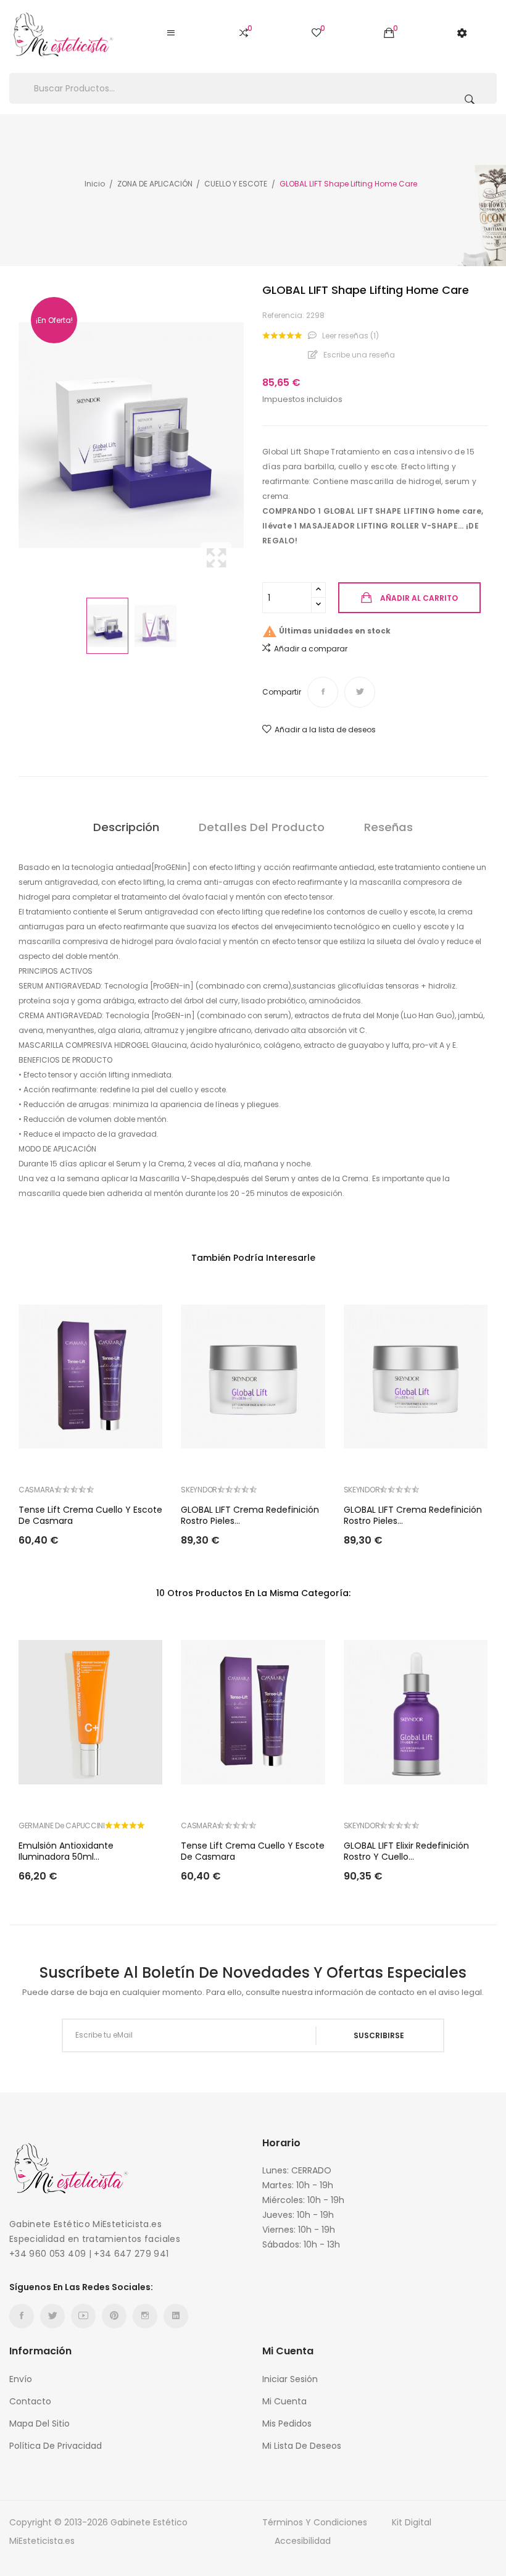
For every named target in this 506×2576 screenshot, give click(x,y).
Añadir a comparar (311, 649)
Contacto (30, 2401)
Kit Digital (412, 2522)
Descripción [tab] (126, 827)
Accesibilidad (303, 2541)
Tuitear (360, 692)
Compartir (323, 692)
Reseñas (388, 827)
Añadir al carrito (419, 598)
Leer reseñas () (350, 336)
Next (247, 435)
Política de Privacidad (56, 2446)
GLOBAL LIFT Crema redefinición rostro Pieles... (250, 1515)
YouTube (83, 2316)
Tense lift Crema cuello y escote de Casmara (90, 1515)
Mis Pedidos (287, 2423)
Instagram (145, 2316)
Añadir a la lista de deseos (325, 730)
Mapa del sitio (39, 2423)
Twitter (52, 2316)
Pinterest (114, 2316)
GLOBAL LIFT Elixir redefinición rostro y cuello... (406, 1851)
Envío (21, 2379)
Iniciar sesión (290, 2379)
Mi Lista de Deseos (302, 2446)
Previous (15, 435)
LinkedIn (176, 2316)
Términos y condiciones (315, 2522)
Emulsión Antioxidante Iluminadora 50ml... (66, 1851)
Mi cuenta (284, 2401)
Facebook (22, 2316)
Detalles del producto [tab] (262, 827)
